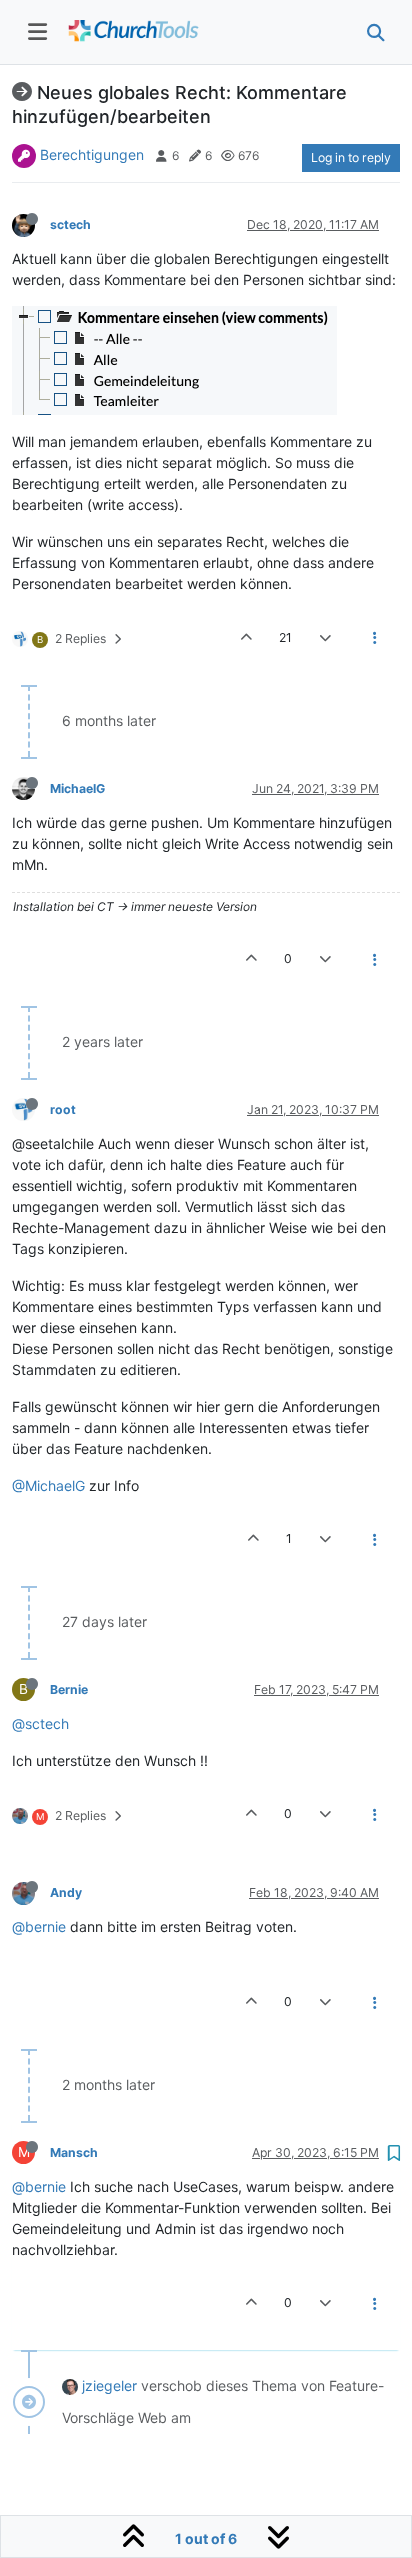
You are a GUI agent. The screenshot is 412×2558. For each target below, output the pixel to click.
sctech (70, 224)
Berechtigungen (92, 154)
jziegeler (109, 2385)
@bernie (39, 1926)
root (63, 1109)
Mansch (74, 2152)
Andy (66, 1892)
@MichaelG (48, 1485)
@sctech (40, 1723)
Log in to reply (351, 157)
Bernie (69, 1689)
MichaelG (77, 788)
